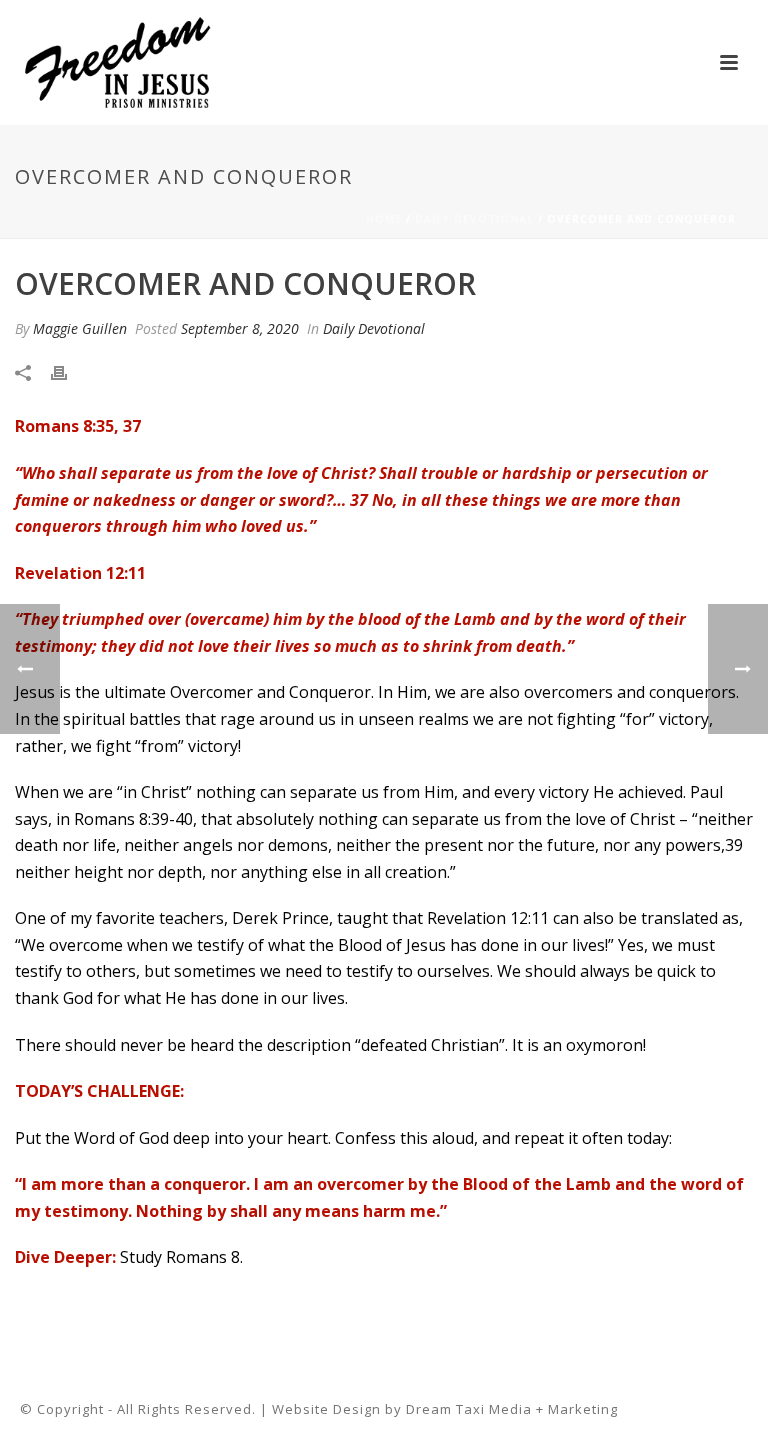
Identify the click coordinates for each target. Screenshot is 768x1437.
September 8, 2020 (240, 328)
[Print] (69, 371)
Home (384, 219)
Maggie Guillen (80, 328)
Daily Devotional (474, 219)
